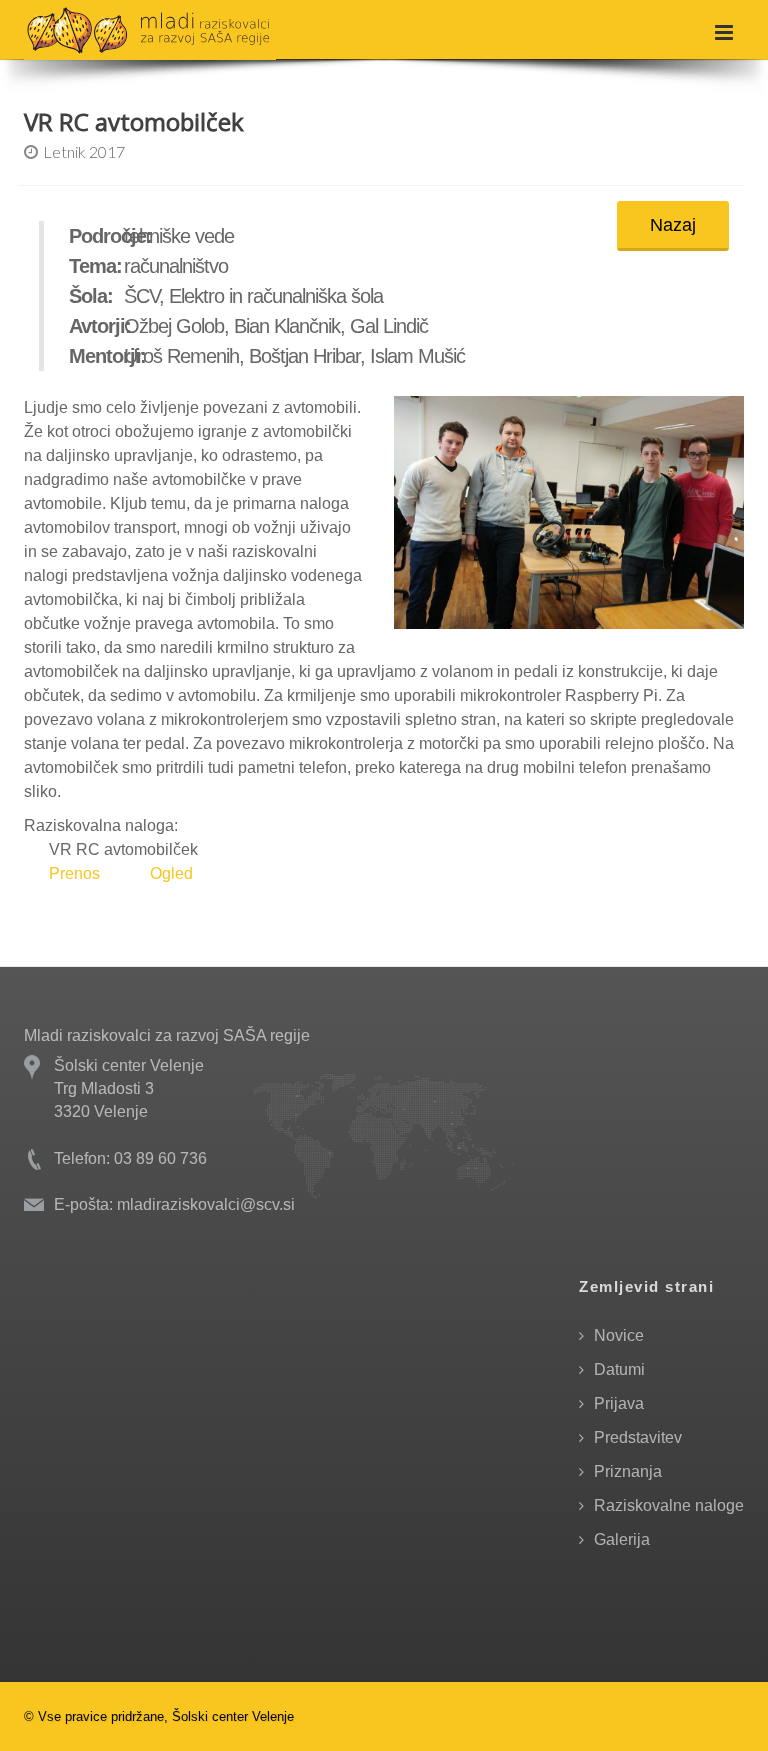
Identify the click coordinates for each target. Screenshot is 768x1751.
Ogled (171, 873)
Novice (619, 1335)
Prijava (619, 1403)
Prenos (74, 873)
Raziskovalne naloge (669, 1505)
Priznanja (628, 1471)
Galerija (622, 1539)
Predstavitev (638, 1437)
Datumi (619, 1369)
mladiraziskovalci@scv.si (206, 1204)
